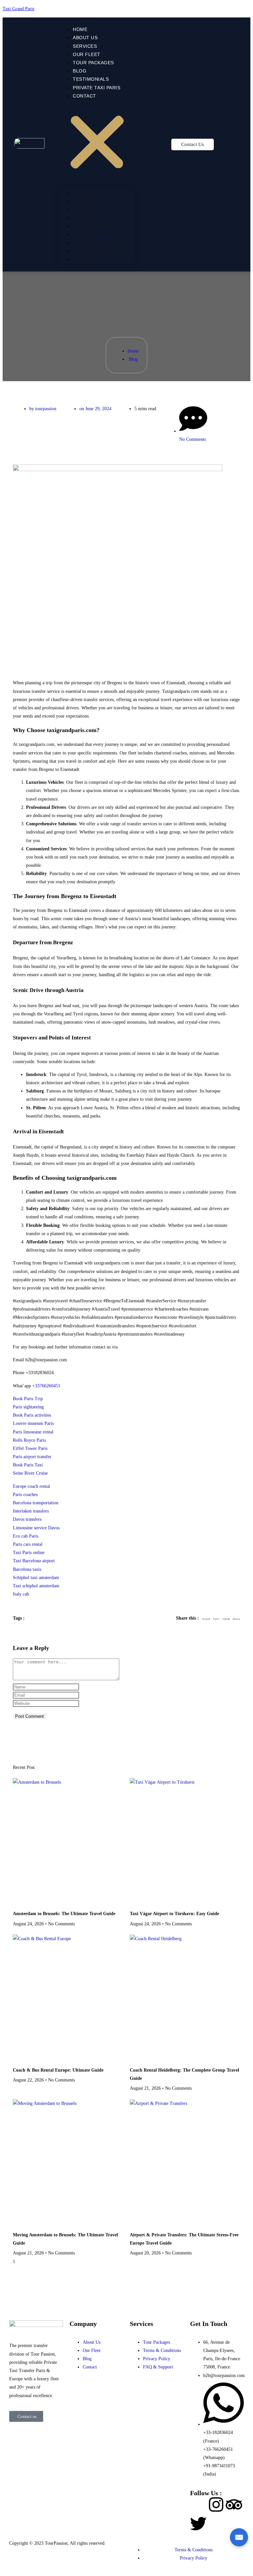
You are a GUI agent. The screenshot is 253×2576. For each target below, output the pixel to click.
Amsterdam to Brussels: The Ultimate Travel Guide (64, 1914)
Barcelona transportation (36, 1503)
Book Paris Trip (28, 1399)
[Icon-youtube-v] (216, 2524)
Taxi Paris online (29, 1553)
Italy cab (21, 1594)
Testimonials (91, 79)
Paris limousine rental (33, 1432)
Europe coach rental (31, 1486)
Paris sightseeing (28, 1407)
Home (80, 29)
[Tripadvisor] (234, 2505)
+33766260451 (46, 1386)
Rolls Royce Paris (29, 1440)
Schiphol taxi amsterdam (36, 1578)
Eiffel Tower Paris (30, 1448)
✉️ (239, 2537)
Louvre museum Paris (33, 1423)
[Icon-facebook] (198, 2505)
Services (85, 46)
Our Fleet (87, 54)
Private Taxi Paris (97, 88)
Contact (84, 96)
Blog (80, 71)
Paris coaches (25, 1495)
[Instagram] (216, 2505)
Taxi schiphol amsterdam (36, 1586)
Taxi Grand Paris (18, 9)
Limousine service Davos (36, 1528)
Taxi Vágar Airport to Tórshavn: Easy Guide (174, 1914)
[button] (97, 144)
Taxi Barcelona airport (34, 1561)
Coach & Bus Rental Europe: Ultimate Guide (58, 2070)
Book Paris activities (32, 1415)
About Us (85, 38)
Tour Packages (93, 63)
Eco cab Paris (26, 1536)
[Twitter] (198, 2524)
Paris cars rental (28, 1544)
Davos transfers (27, 1519)
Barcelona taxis (27, 1569)
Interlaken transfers (31, 1511)
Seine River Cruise (30, 1473)
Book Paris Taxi (28, 1465)
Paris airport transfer (32, 1457)
